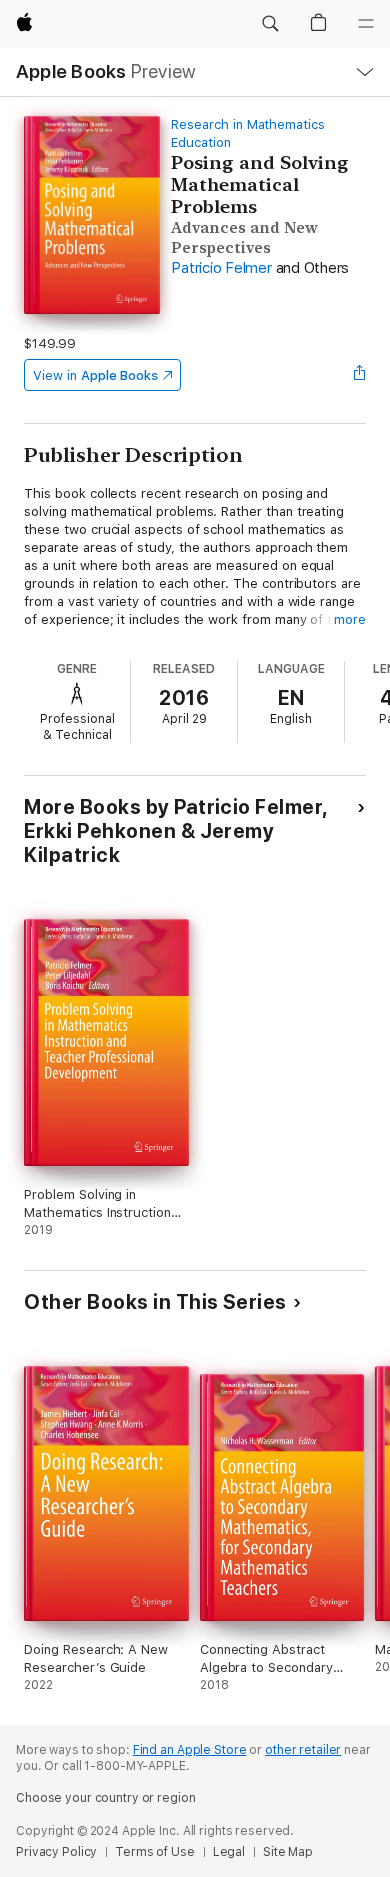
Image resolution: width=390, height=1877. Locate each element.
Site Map (288, 1852)
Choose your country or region (106, 1798)
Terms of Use (155, 1852)
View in (95, 375)
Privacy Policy (56, 1852)
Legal (229, 1852)
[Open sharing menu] (360, 375)
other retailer (303, 1750)
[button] (270, 24)
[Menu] (366, 24)
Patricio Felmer (221, 268)
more (350, 619)
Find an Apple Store (190, 1750)
